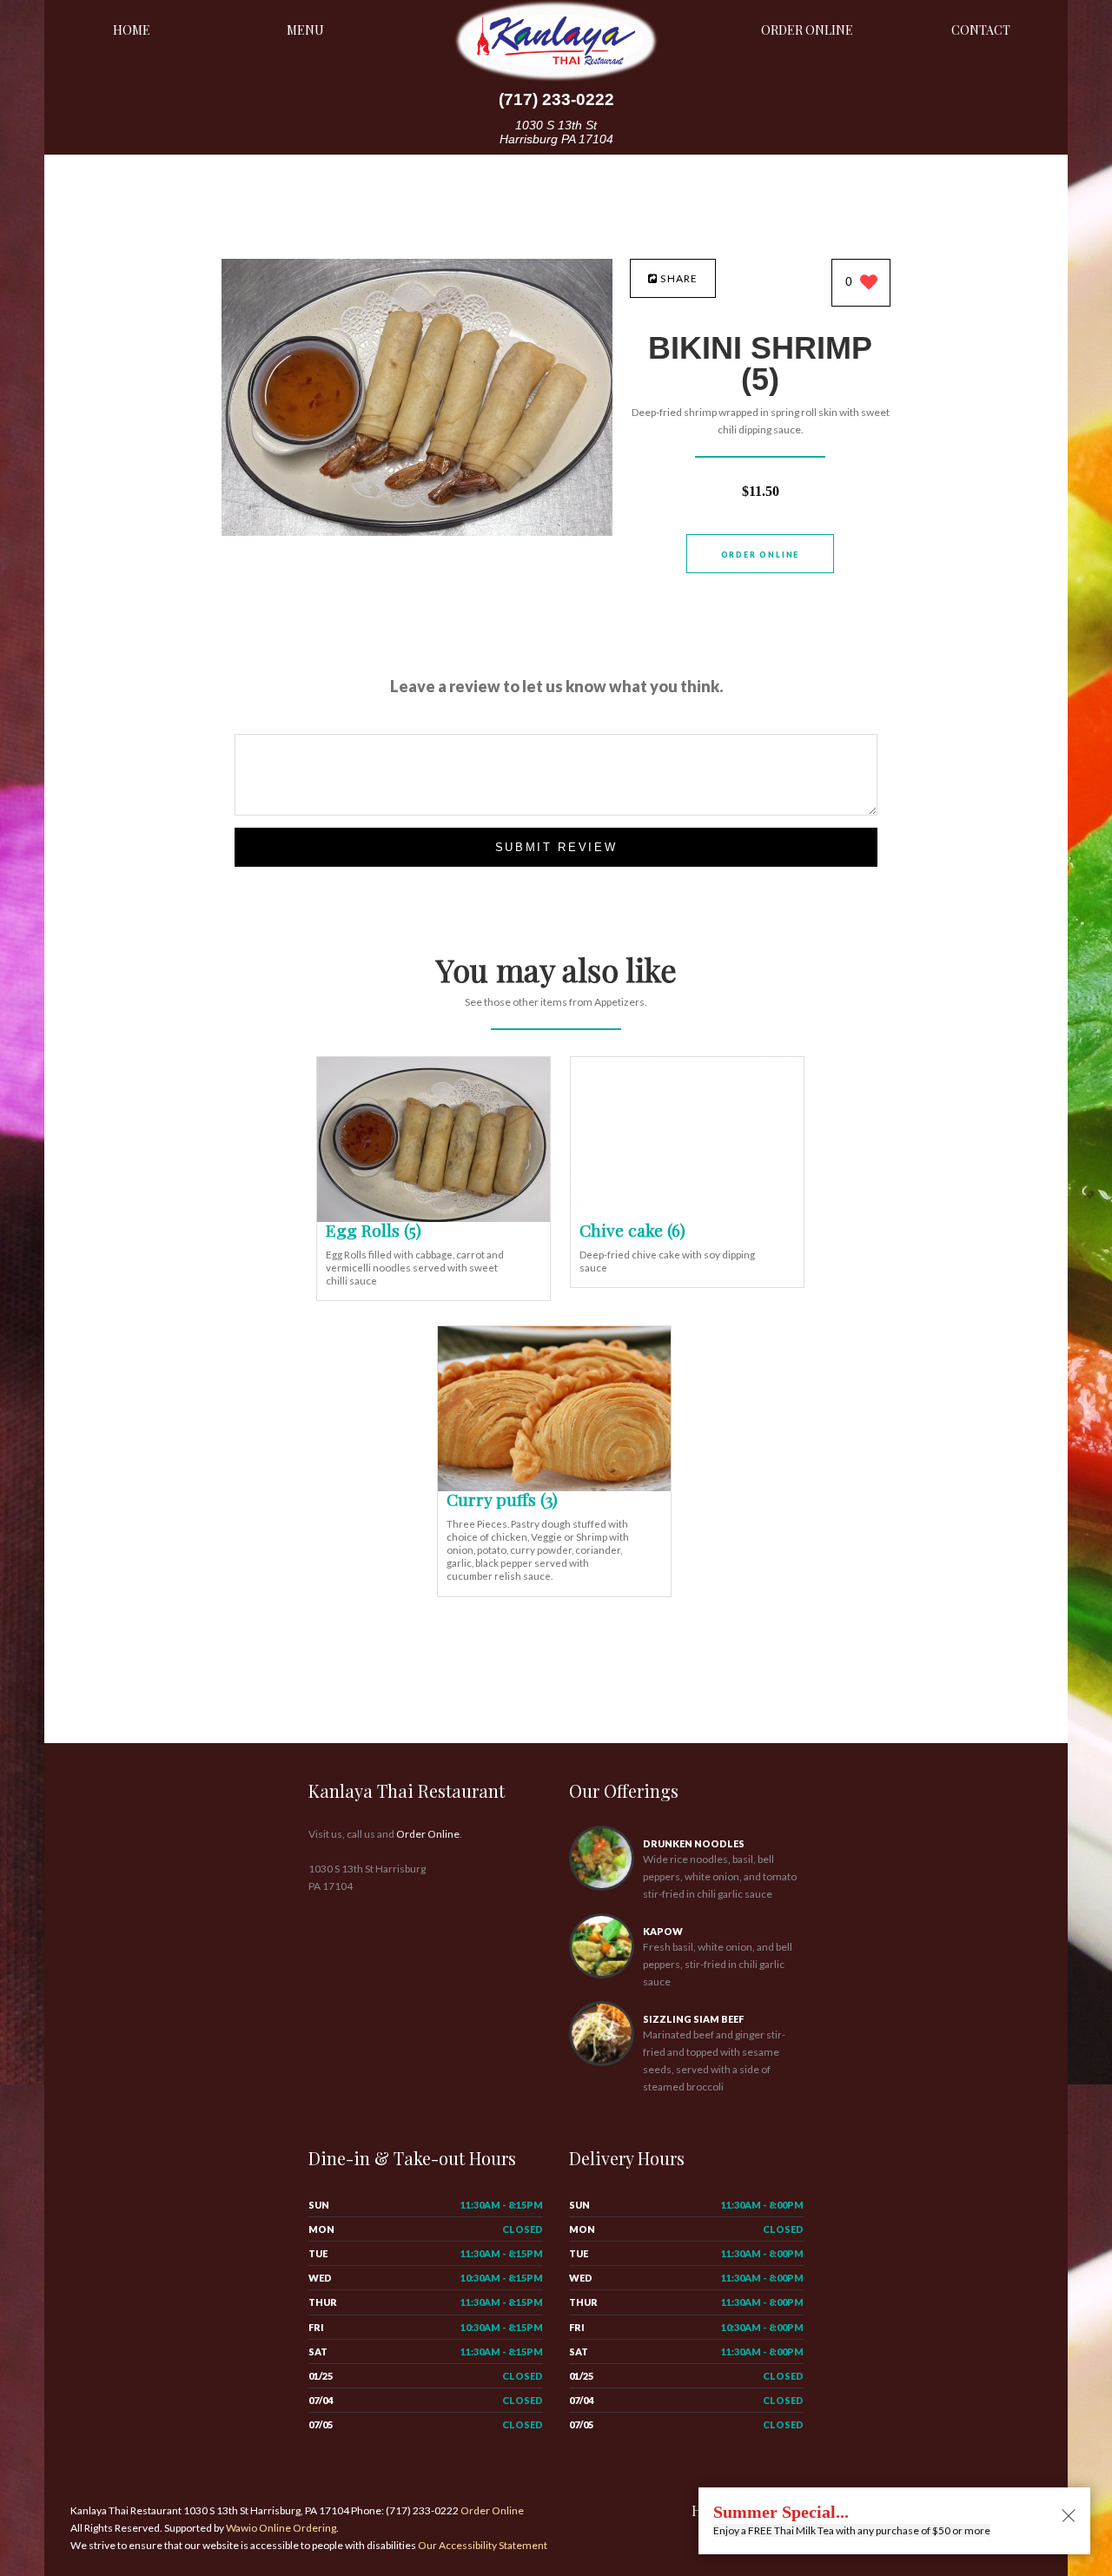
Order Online (807, 30)
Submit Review (556, 847)
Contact (981, 30)
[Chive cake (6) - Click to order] (687, 1218)
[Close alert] (1069, 2517)
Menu (305, 30)
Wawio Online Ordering (281, 2528)
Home (132, 30)
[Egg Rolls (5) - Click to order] (434, 1218)
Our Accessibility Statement (482, 2545)
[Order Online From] (417, 531)
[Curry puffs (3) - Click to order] (554, 1487)
